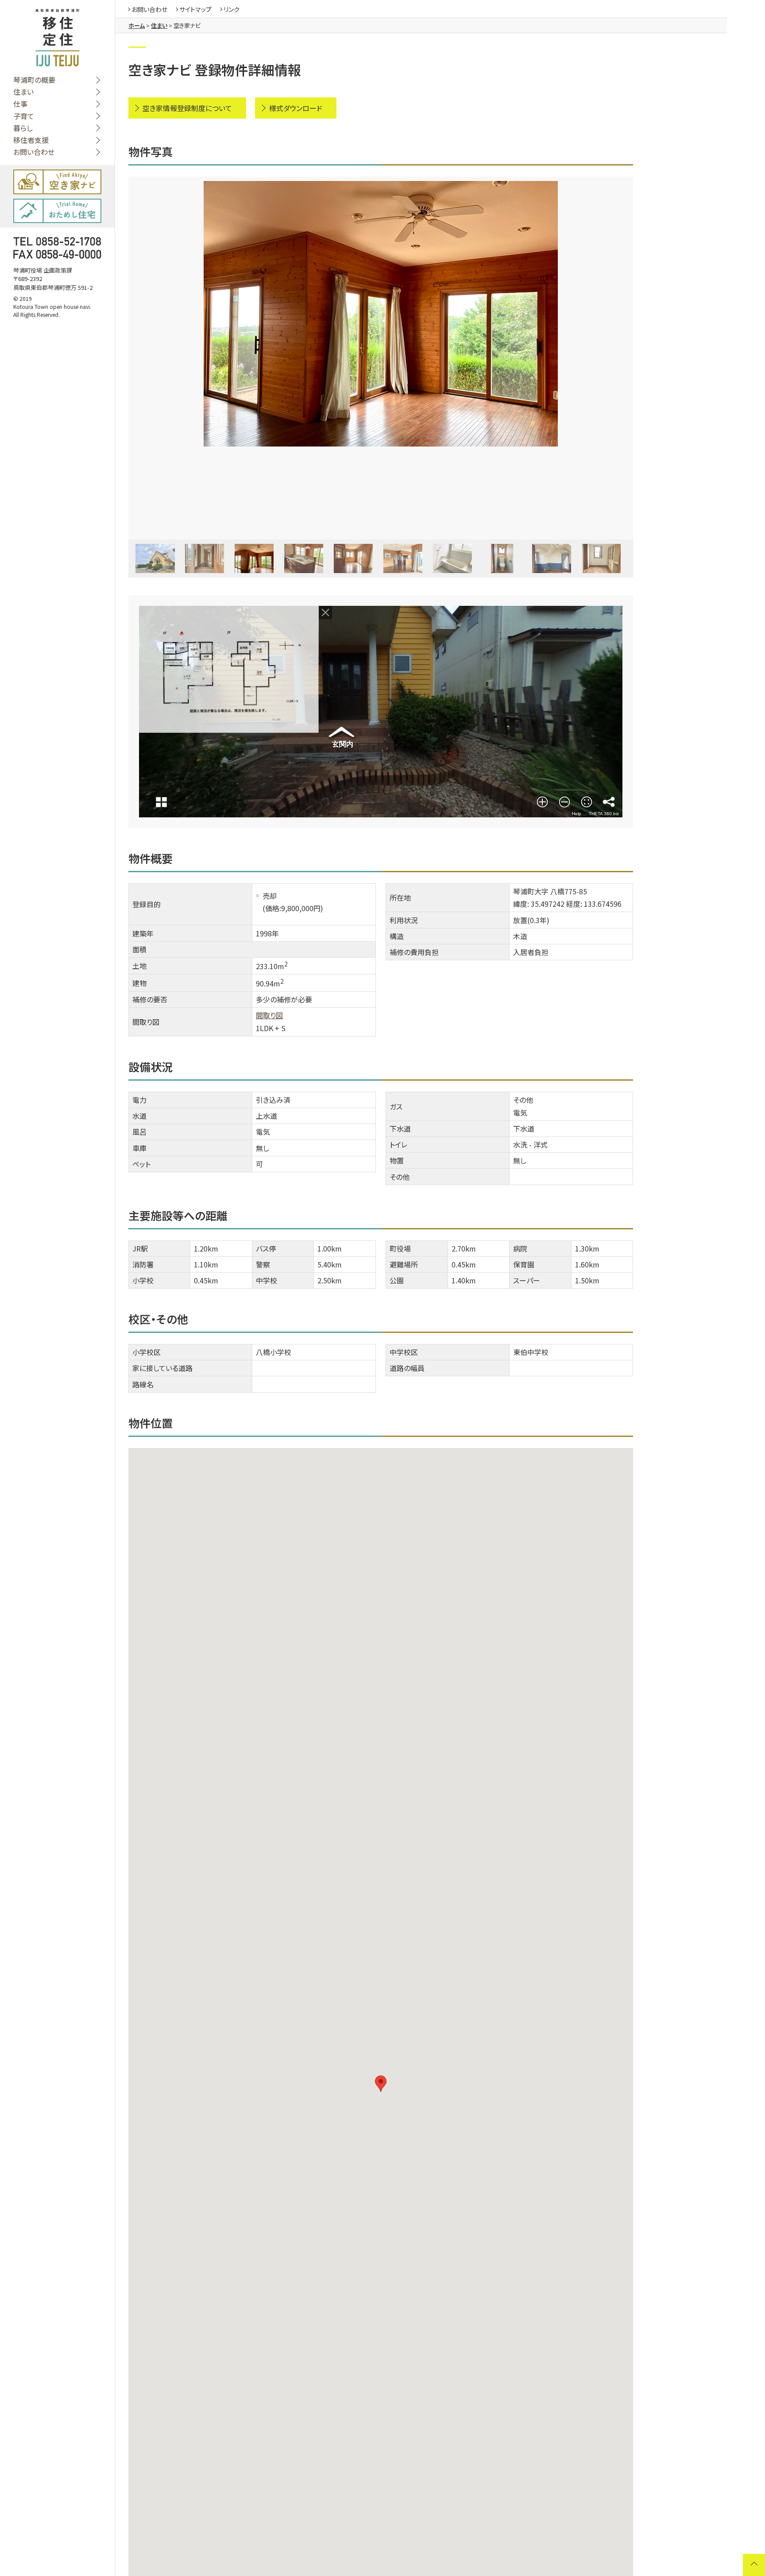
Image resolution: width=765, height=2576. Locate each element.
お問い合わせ (34, 152)
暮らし (23, 128)
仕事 (20, 104)
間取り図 (269, 1015)
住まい (23, 92)
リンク (232, 9)
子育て (24, 116)
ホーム (137, 25)
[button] (381, 2084)
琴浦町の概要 (34, 80)
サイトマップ (195, 9)
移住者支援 (31, 140)
